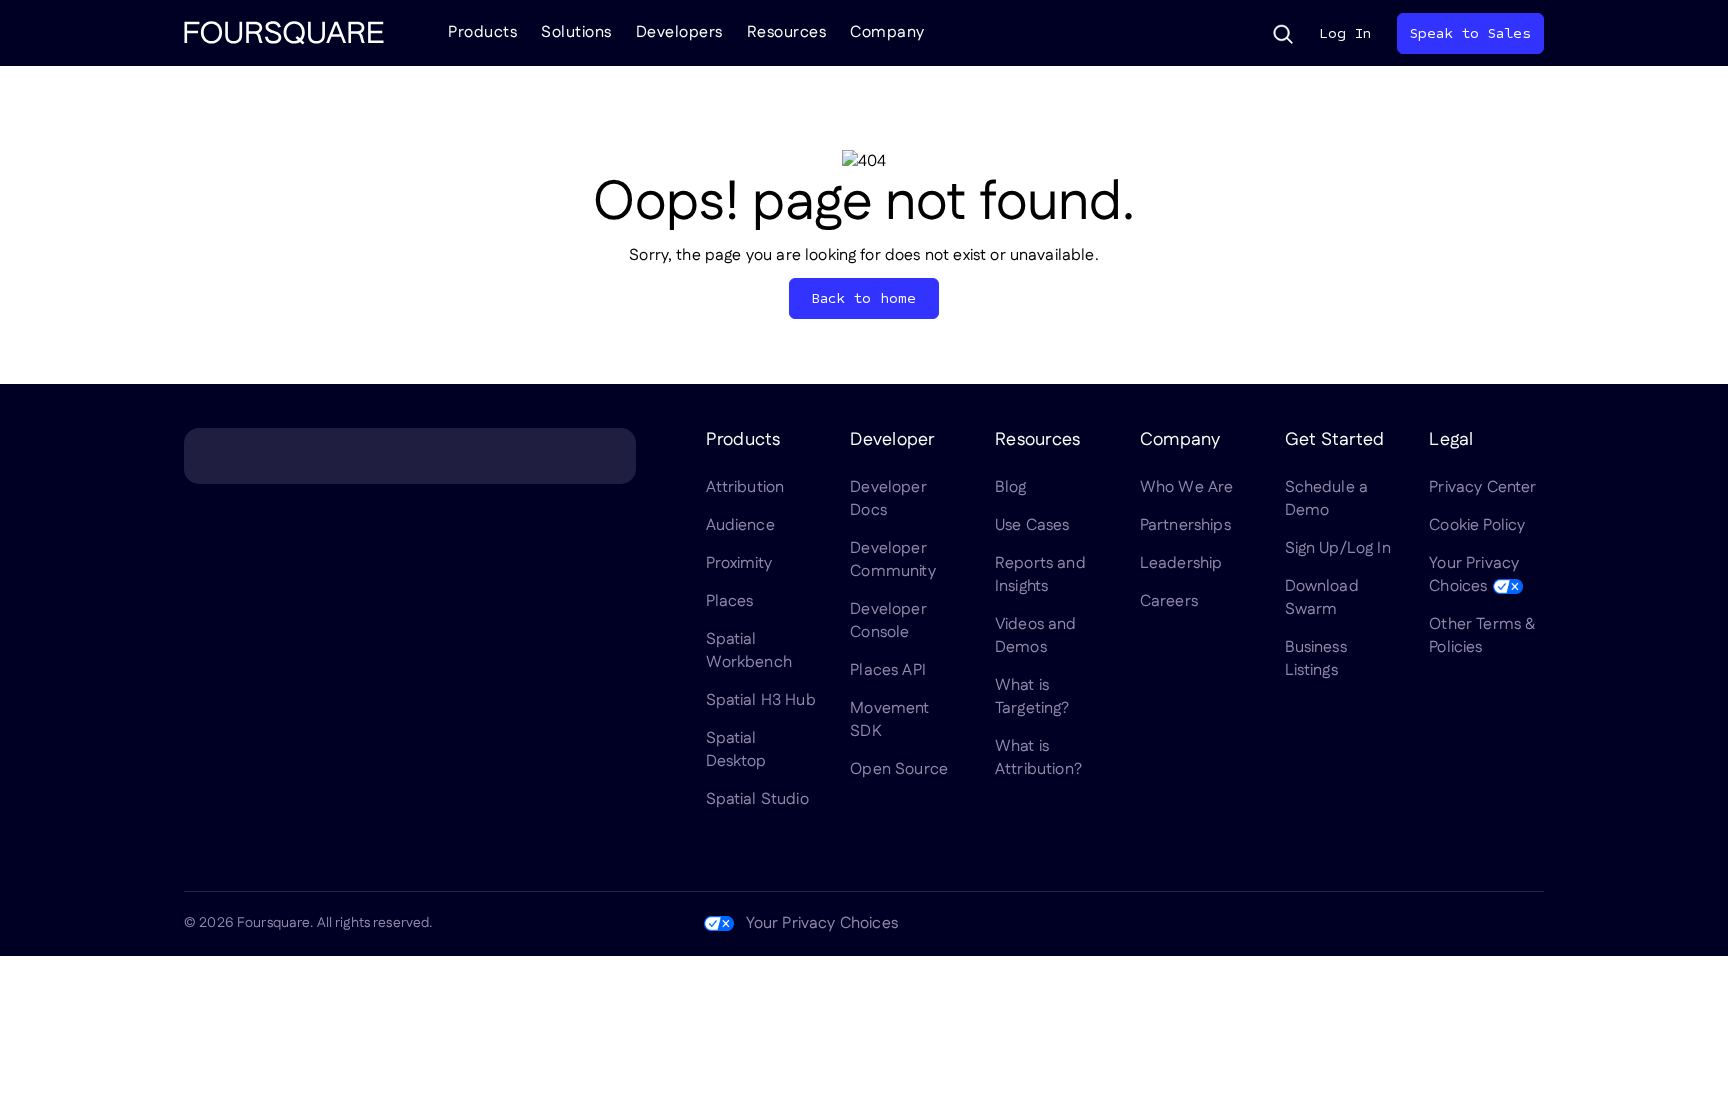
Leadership (1181, 563)
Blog (1011, 487)
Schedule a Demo (1327, 499)
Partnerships (1185, 525)
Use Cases (1032, 525)
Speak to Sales (1470, 33)
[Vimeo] (1484, 924)
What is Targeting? (1032, 697)
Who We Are (1187, 487)
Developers (679, 32)
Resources (787, 32)
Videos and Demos (1036, 636)
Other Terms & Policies (1482, 636)
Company (887, 32)
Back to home (864, 298)
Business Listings (1316, 659)
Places (730, 601)
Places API (888, 670)
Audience (740, 525)
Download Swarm (1322, 598)
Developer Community (892, 560)
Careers (1169, 601)
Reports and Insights (1040, 575)
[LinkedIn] (1340, 924)
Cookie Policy (1477, 525)
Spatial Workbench (749, 651)
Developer (892, 440)
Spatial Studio (757, 799)
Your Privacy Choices (1474, 575)
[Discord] (1436, 924)
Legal (1451, 440)
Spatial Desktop (736, 750)
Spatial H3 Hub (761, 700)
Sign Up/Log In (1338, 548)
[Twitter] (1388, 924)
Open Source (899, 769)
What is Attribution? (1038, 758)
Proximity (739, 563)
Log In (1345, 33)
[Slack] (1532, 924)
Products (482, 32)
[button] (1283, 34)
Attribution (745, 487)
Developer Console (888, 621)
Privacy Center (1482, 487)
